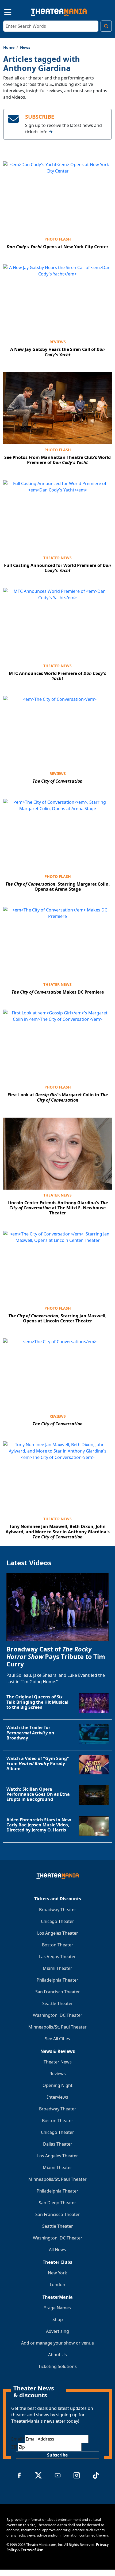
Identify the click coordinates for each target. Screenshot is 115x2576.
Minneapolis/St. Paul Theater (57, 2027)
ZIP (14, 2447)
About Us (57, 2355)
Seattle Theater (58, 2003)
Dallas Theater (58, 2144)
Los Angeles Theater (58, 1933)
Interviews (58, 2097)
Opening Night (57, 2085)
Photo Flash (58, 239)
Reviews (58, 342)
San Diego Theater (57, 2203)
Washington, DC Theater (58, 2015)
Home (9, 47)
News (25, 47)
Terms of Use (32, 2550)
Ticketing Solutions (57, 2366)
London (57, 2285)
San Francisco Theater (58, 1992)
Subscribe (57, 2455)
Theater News (57, 558)
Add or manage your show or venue (57, 2343)
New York (57, 2273)
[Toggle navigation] (3, 11)
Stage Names (57, 2308)
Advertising (57, 2331)
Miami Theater (57, 1968)
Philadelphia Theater (57, 1980)
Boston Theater (58, 1945)
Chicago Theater (57, 1921)
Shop (58, 2319)
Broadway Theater (58, 1910)
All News (57, 2250)
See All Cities (57, 2039)
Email (18, 2439)
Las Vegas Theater (57, 1957)
